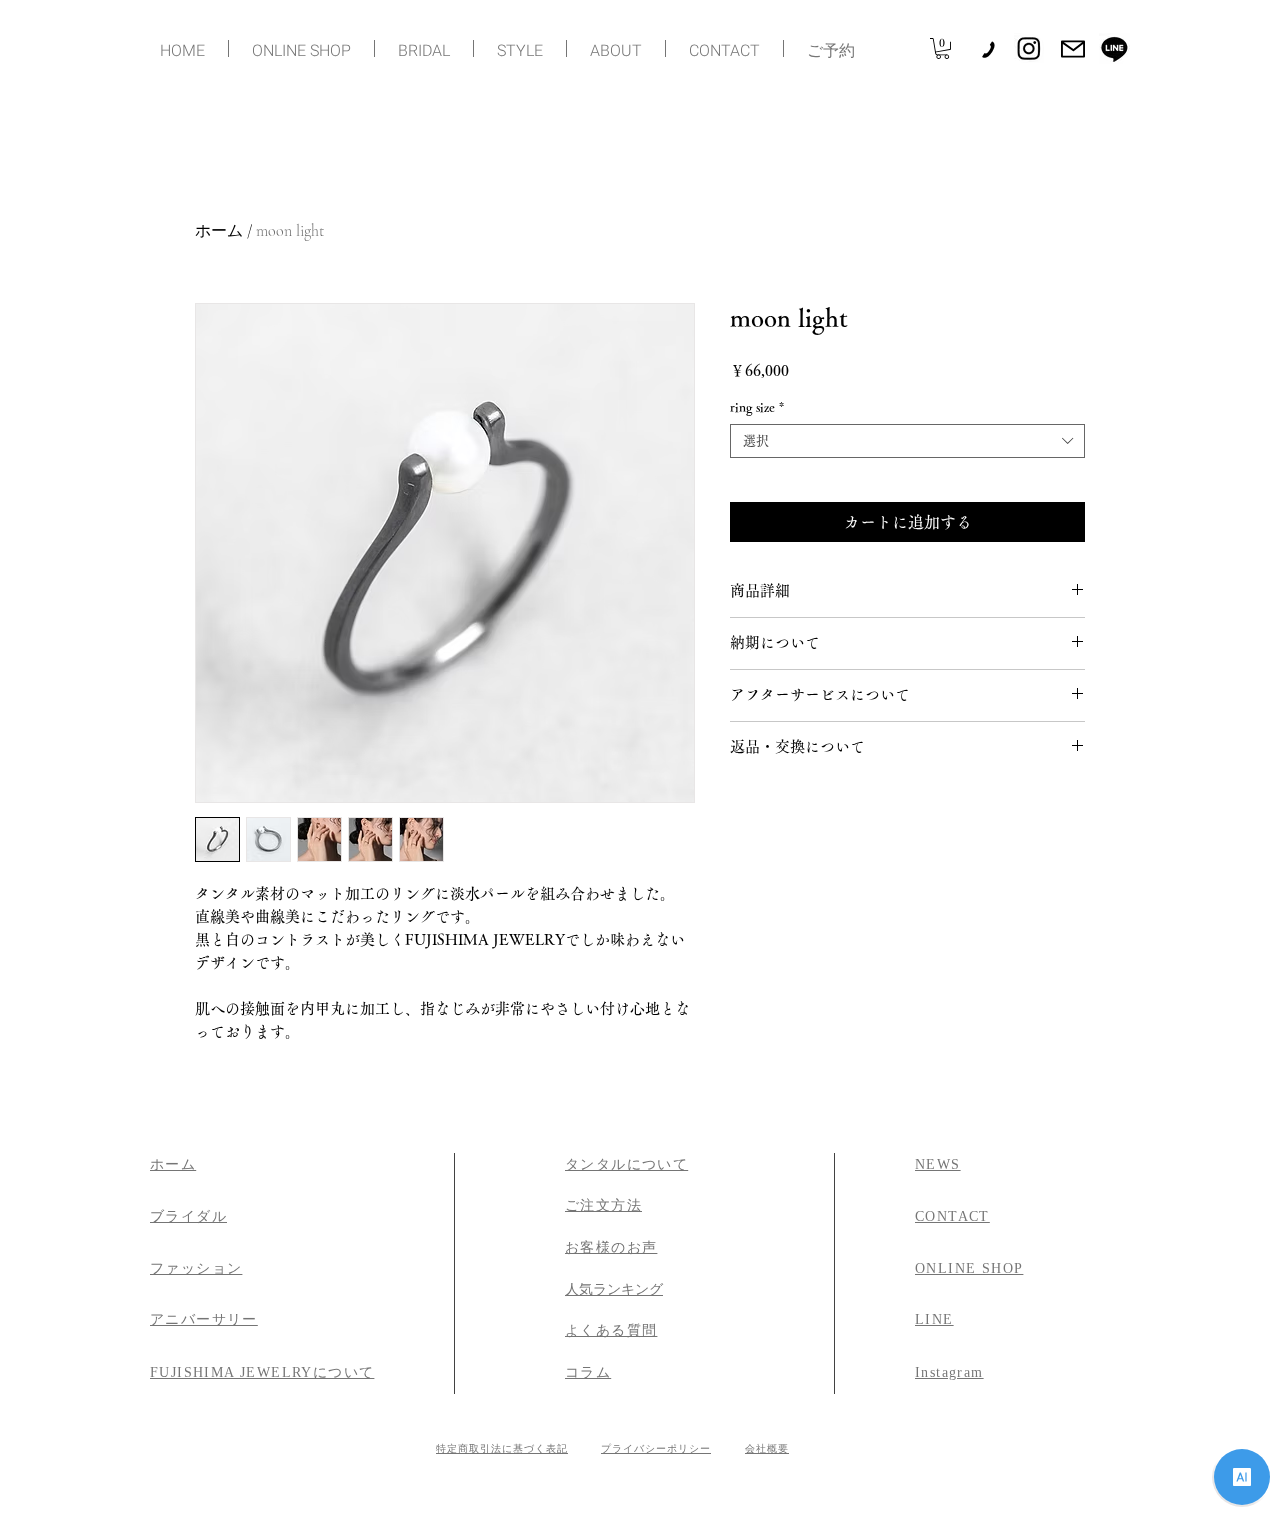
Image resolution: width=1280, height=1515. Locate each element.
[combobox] (907, 441)
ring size (757, 407)
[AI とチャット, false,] (1242, 1477)
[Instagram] (1029, 48)
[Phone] (988, 49)
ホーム (219, 231)
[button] (942, 48)
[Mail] (1073, 49)
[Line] (1114, 48)
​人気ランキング (614, 1289)
